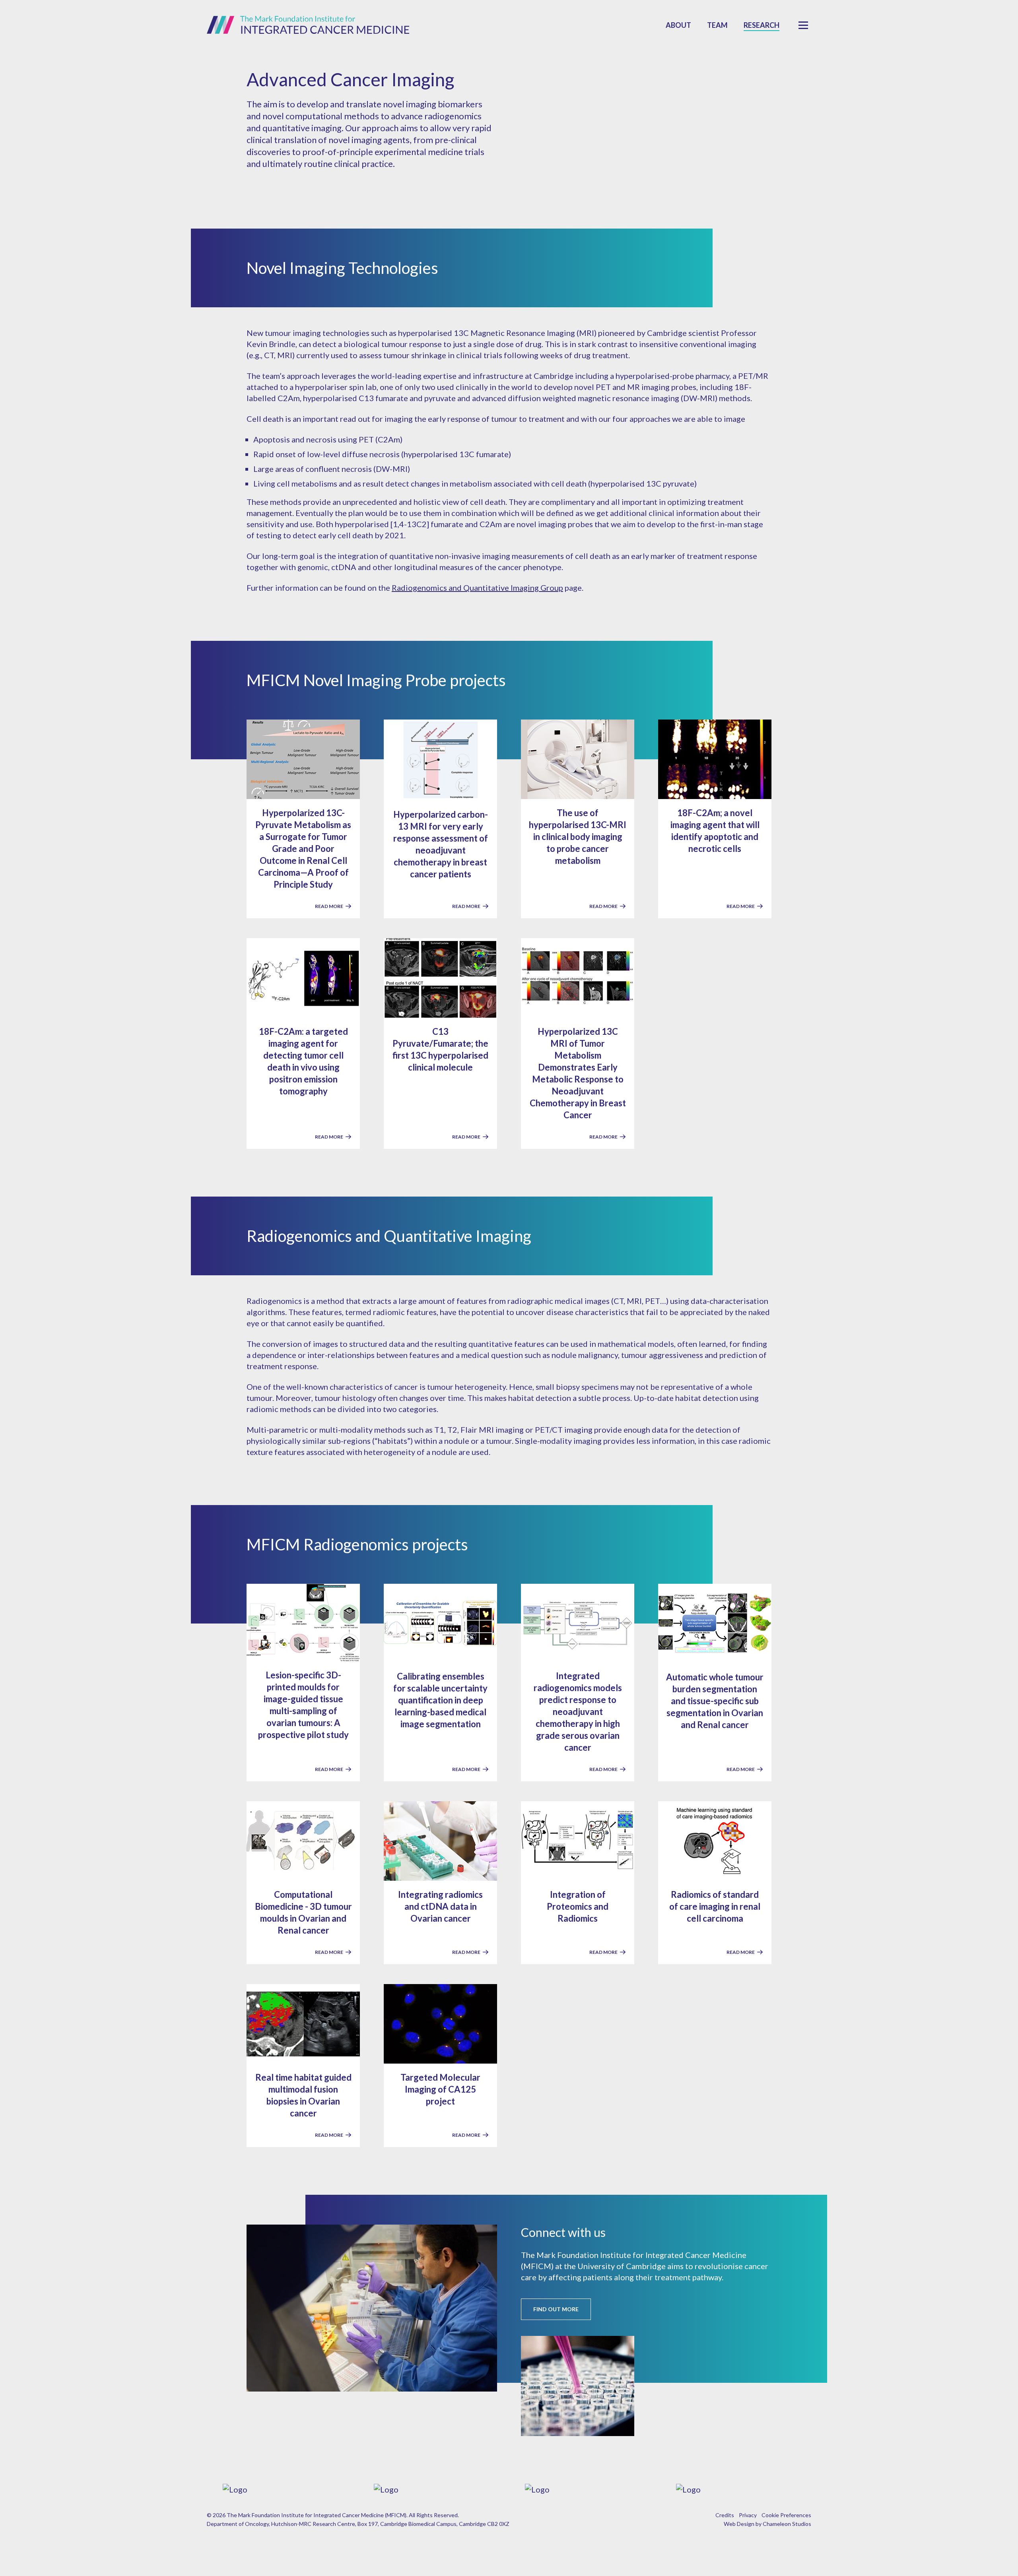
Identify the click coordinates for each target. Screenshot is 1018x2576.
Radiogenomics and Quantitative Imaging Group (477, 588)
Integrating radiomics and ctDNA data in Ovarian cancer (440, 1906)
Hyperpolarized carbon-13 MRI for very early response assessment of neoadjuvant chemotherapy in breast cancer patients (441, 844)
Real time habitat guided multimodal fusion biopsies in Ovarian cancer (303, 2095)
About (678, 25)
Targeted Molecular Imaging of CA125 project (440, 2089)
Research (762, 25)
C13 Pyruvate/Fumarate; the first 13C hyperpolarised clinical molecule (440, 1049)
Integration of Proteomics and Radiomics (578, 1906)
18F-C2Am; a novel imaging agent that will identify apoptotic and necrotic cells (715, 831)
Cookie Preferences (786, 2515)
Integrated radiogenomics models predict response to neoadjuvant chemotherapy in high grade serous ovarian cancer (578, 1712)
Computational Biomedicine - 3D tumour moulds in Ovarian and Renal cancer (303, 1912)
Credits (725, 2515)
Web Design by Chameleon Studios (767, 2524)
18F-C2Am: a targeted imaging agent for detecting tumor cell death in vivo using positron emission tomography (303, 1061)
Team (717, 25)
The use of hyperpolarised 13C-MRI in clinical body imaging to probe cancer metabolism (578, 837)
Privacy (748, 2515)
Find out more (556, 2309)
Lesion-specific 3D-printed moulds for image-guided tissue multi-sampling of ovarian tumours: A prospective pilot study (303, 1705)
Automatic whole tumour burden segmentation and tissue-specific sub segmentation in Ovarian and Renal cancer (715, 1701)
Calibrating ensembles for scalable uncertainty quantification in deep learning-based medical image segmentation (440, 1700)
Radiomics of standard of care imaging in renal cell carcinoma (715, 1906)
